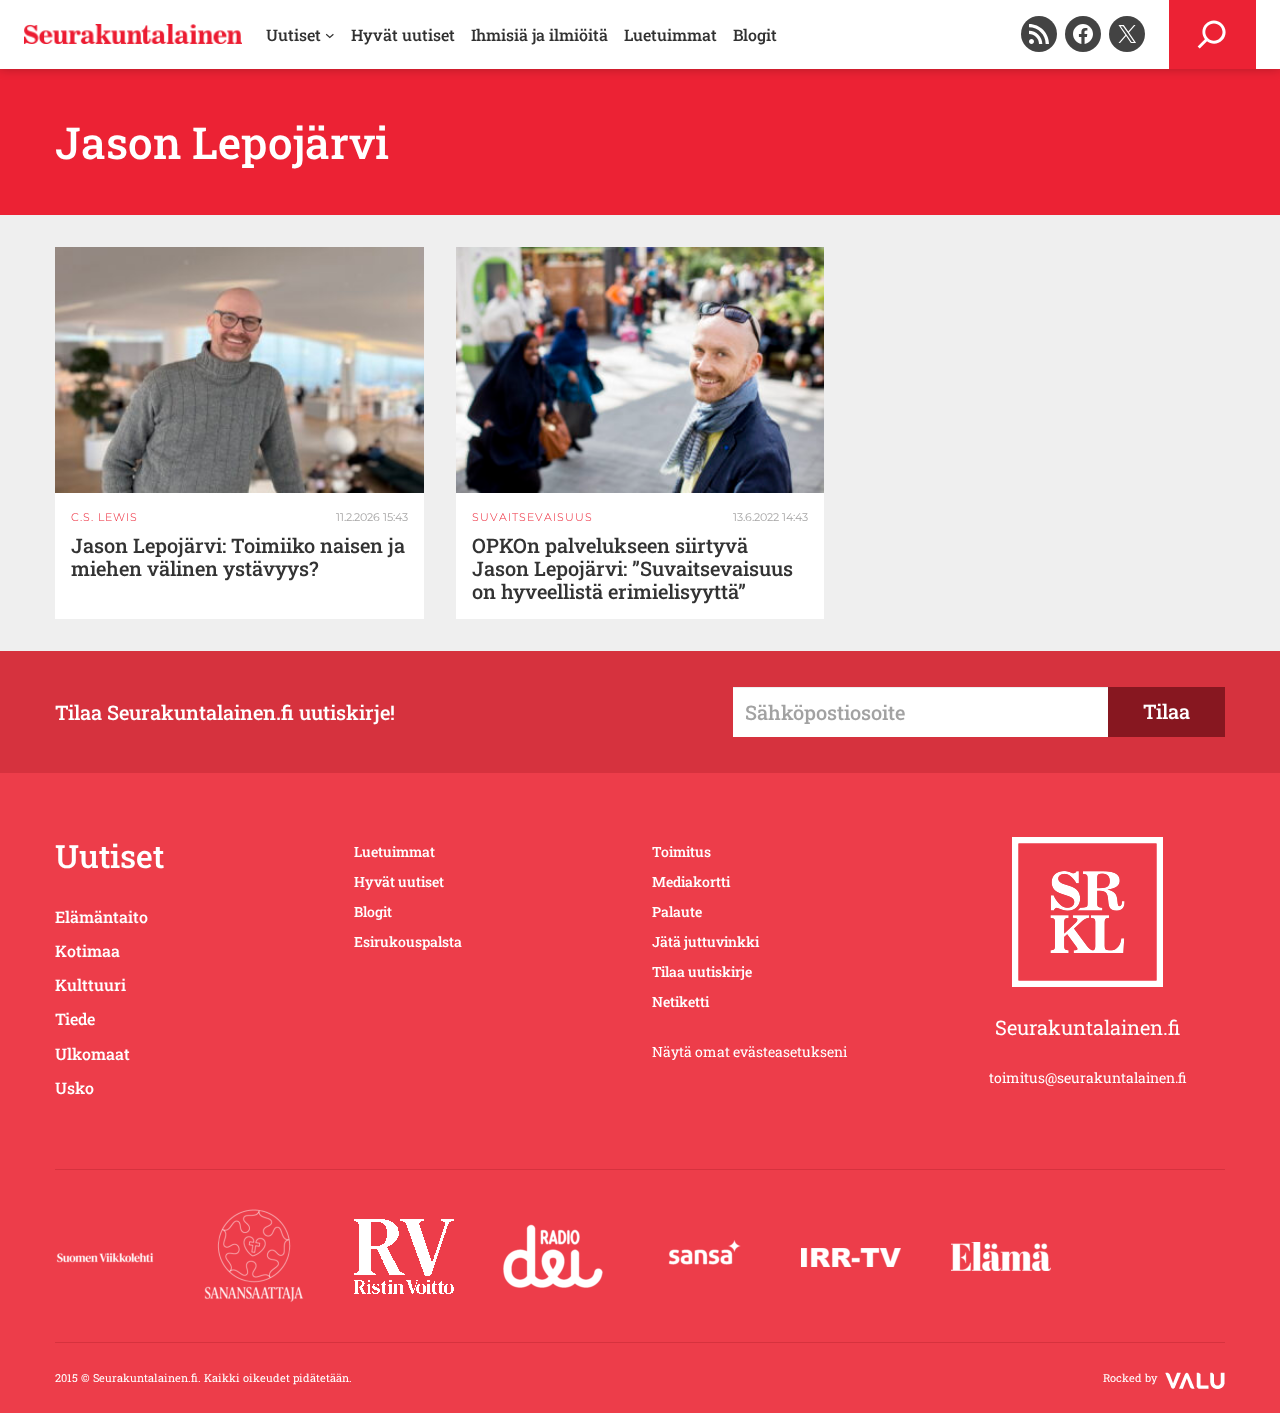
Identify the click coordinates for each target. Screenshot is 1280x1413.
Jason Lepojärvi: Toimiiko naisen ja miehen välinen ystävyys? (238, 557)
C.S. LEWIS (104, 517)
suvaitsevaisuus (532, 517)
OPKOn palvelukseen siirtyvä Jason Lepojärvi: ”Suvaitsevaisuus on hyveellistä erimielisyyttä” (632, 568)
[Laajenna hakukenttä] (1212, 34)
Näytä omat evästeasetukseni (749, 1051)
